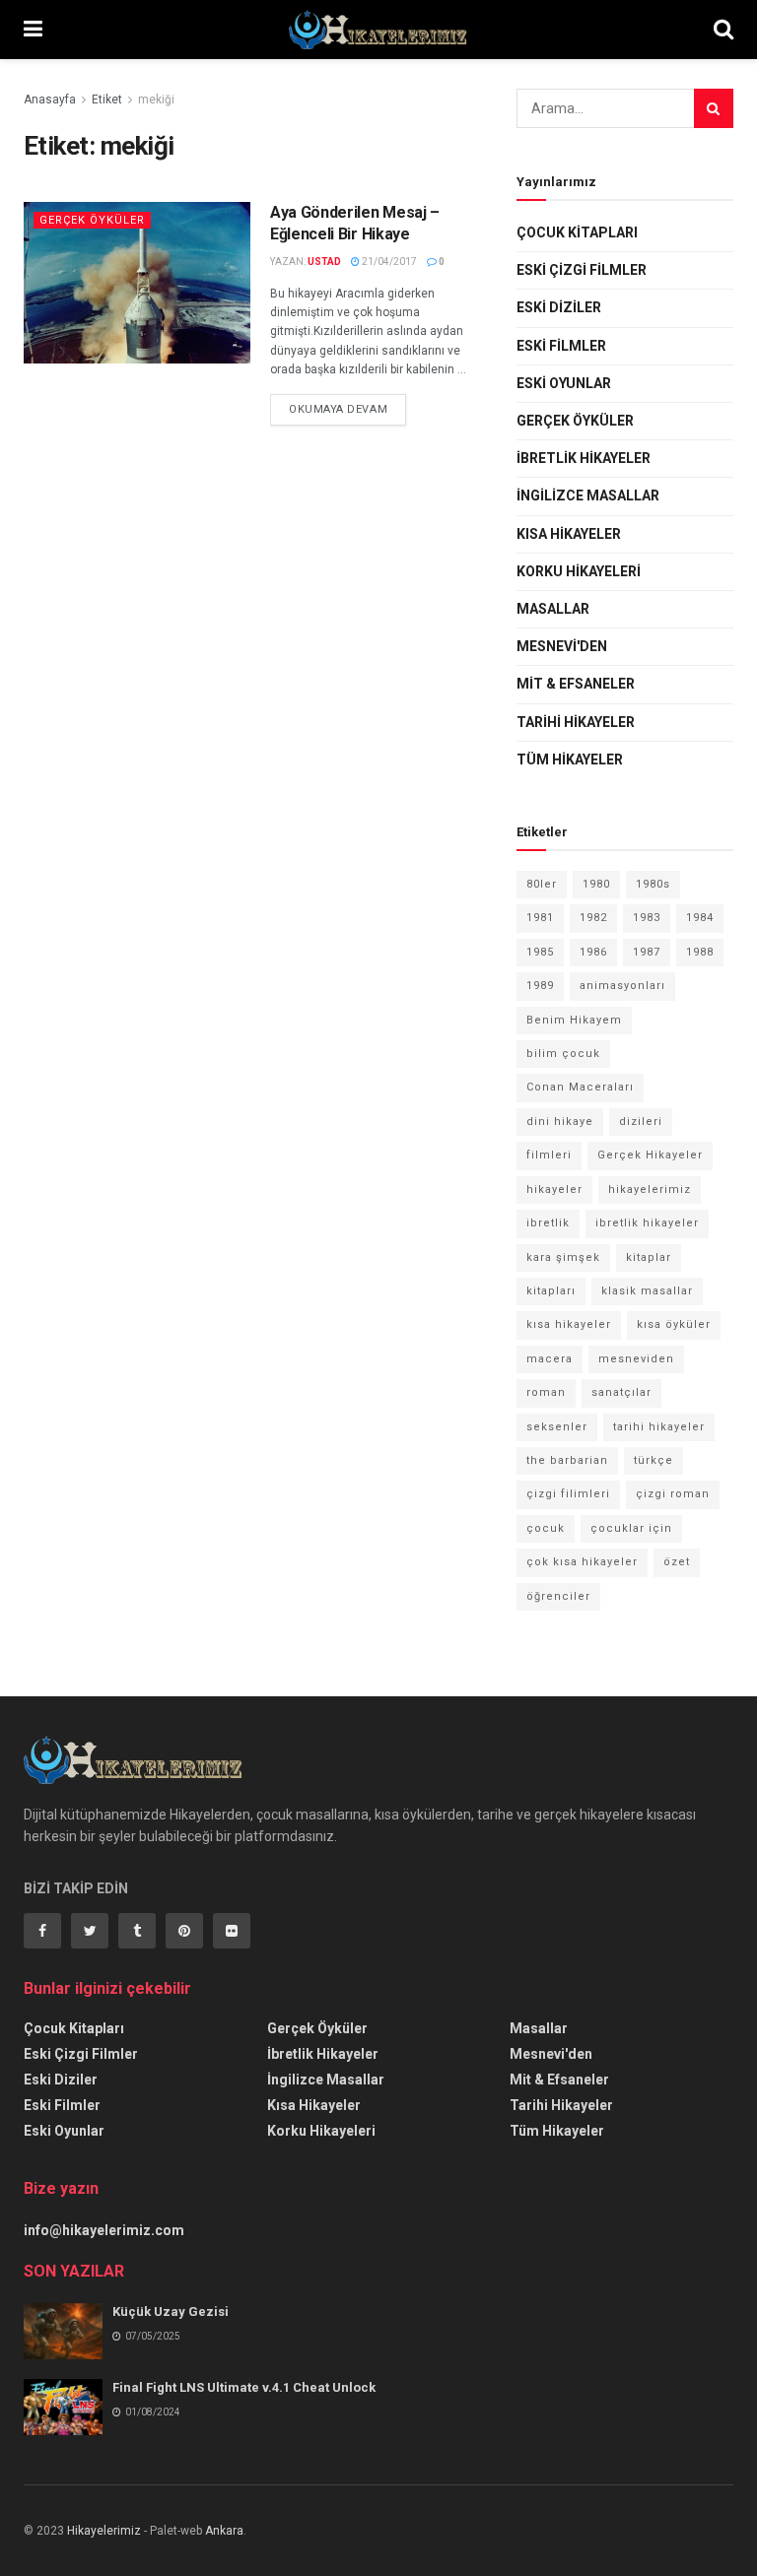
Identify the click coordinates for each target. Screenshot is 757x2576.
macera (550, 1359)
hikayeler (554, 1189)
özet (677, 1562)
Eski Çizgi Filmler (582, 270)
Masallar (553, 609)
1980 (596, 884)
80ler (542, 884)
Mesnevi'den (562, 646)
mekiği (156, 99)
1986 (593, 952)
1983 (647, 918)
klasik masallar (647, 1291)
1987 (647, 952)
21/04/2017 (388, 262)
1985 (540, 952)
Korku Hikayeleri (579, 571)
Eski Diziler (559, 307)
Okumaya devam (338, 409)
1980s (653, 884)
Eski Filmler (561, 346)
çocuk (546, 1528)
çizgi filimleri (568, 1494)
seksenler (557, 1427)
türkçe (654, 1460)
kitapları (551, 1291)
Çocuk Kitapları (577, 232)
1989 (540, 986)
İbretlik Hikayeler (584, 458)
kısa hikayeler (569, 1324)
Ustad (324, 262)
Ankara (224, 2531)
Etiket (107, 99)
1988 (700, 952)
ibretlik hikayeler (647, 1223)
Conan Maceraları (580, 1087)
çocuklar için (631, 1528)
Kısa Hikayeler (569, 534)
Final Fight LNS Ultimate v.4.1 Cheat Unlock (244, 2387)
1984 (700, 918)
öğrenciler (558, 1596)
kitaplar (649, 1257)
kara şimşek (563, 1257)
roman (546, 1392)
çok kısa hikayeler (582, 1562)
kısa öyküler (674, 1324)
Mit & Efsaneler (576, 684)
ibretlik (548, 1223)
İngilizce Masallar (588, 495)
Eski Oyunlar (564, 383)
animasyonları (622, 986)
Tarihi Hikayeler (576, 722)
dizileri (641, 1122)
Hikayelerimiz (104, 2531)
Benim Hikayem (574, 1020)
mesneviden (636, 1359)
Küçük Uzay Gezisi (171, 2312)
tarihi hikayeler (659, 1427)
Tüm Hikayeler (570, 760)
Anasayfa (50, 99)
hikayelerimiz (650, 1189)
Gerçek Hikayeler (650, 1155)
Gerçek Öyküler (92, 220)
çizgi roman (673, 1494)
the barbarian (567, 1460)
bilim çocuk (563, 1054)
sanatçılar (621, 1392)
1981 (540, 918)
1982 (593, 918)
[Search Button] (714, 108)
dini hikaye (560, 1122)
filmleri (549, 1155)
